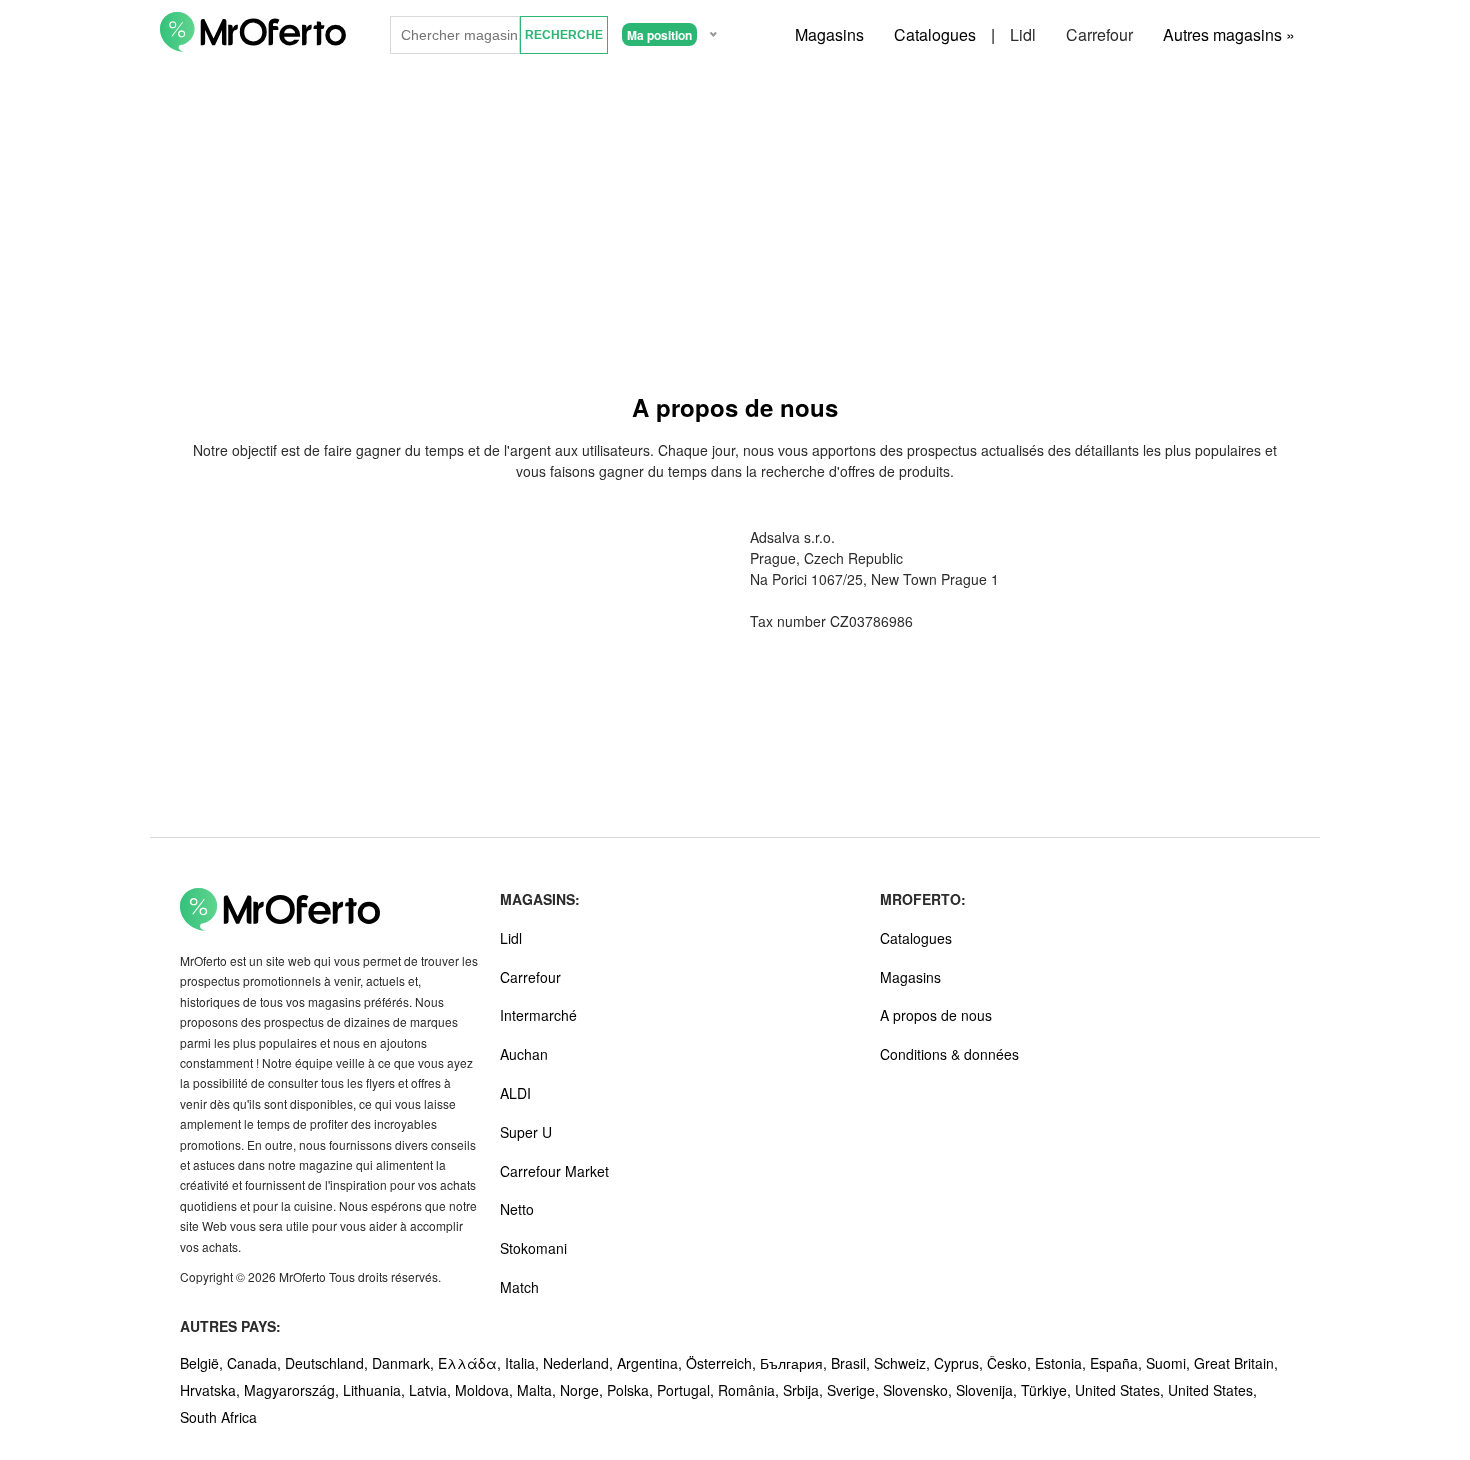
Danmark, (405, 1363)
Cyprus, (960, 1363)
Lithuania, (376, 1390)
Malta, (538, 1390)
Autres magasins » (1229, 34)
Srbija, (805, 1390)
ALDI (515, 1093)
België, (203, 1363)
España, (1118, 1363)
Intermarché (538, 1015)
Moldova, (486, 1390)
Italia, (524, 1363)
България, (795, 1363)
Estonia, (1062, 1363)
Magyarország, (293, 1390)
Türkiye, (1048, 1390)
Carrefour (1099, 34)
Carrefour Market (554, 1171)
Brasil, (852, 1363)
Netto (517, 1209)
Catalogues (935, 34)
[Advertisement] (735, 219)
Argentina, (651, 1363)
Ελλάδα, (471, 1363)
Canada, (256, 1363)
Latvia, (432, 1390)
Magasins (829, 34)
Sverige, (855, 1390)
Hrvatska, (212, 1390)
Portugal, (687, 1390)
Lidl (1023, 34)
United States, (1121, 1390)
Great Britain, (1236, 1363)
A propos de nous (936, 1015)
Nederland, (580, 1363)
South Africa (218, 1417)
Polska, (632, 1390)
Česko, (1011, 1363)
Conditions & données (949, 1054)
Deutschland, (328, 1363)
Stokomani (533, 1248)
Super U (526, 1132)
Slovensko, (919, 1390)
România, (750, 1390)
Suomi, (1170, 1363)
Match (519, 1287)
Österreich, (723, 1363)
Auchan (524, 1054)
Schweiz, (904, 1363)
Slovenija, (988, 1390)
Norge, (583, 1390)
